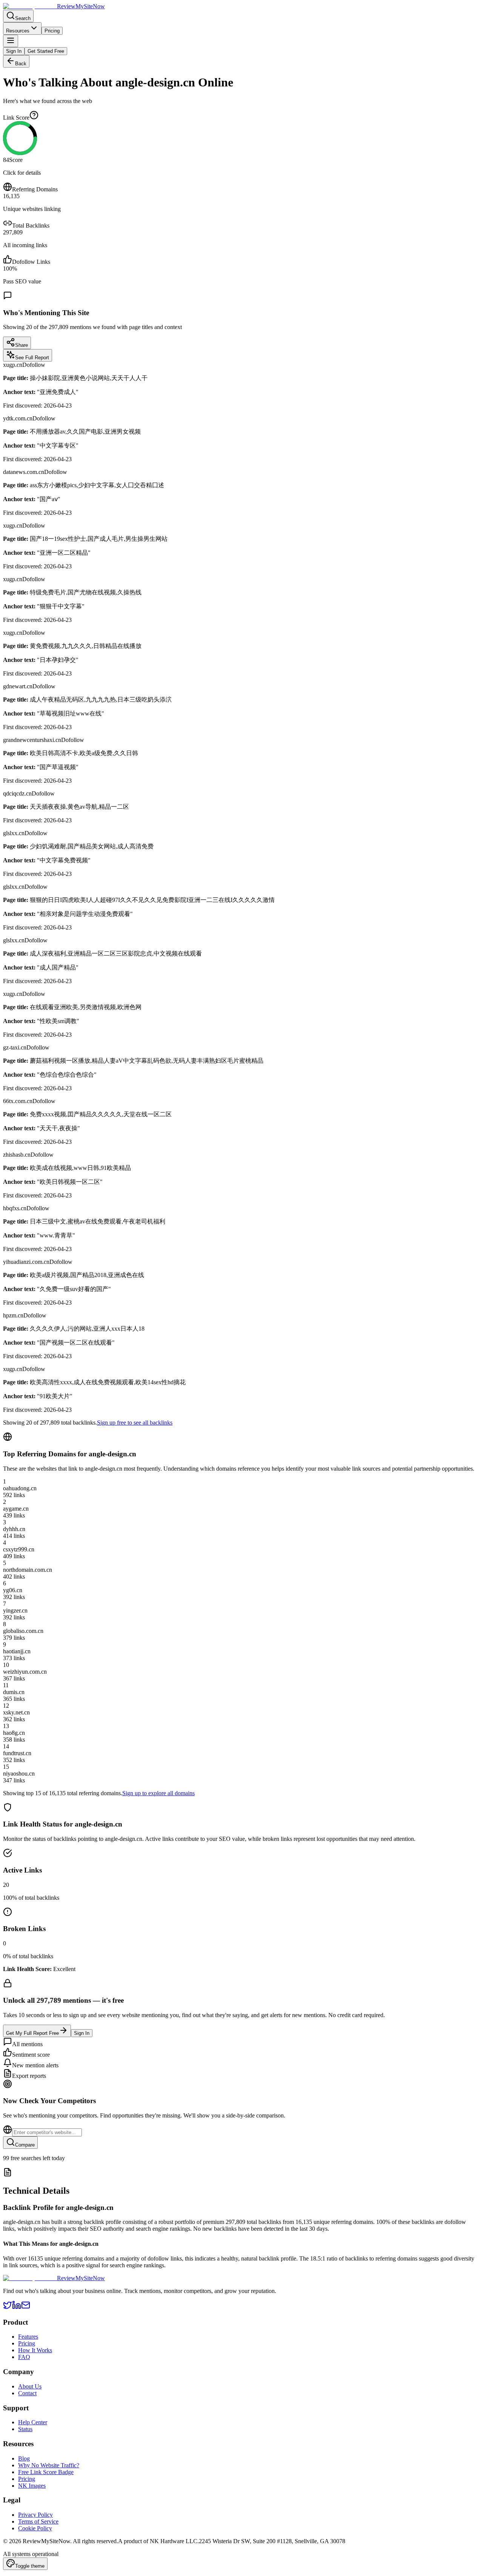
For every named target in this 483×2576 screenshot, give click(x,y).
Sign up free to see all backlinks (135, 1423)
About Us (30, 2386)
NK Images (32, 2486)
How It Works (35, 2350)
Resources (18, 31)
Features (28, 2337)
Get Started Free (46, 51)
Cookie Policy (35, 2528)
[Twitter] (8, 2307)
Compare (25, 2145)
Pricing (52, 31)
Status (25, 2429)
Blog (24, 2458)
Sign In (14, 51)
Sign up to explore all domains (158, 1793)
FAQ (24, 2357)
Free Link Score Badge (46, 2472)
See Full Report (32, 358)
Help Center (33, 2422)
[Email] (26, 2307)
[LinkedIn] (17, 2307)
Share (22, 345)
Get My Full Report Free (32, 2033)
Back (21, 64)
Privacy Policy (35, 2515)
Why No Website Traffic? (49, 2465)
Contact (27, 2393)
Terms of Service (38, 2521)
